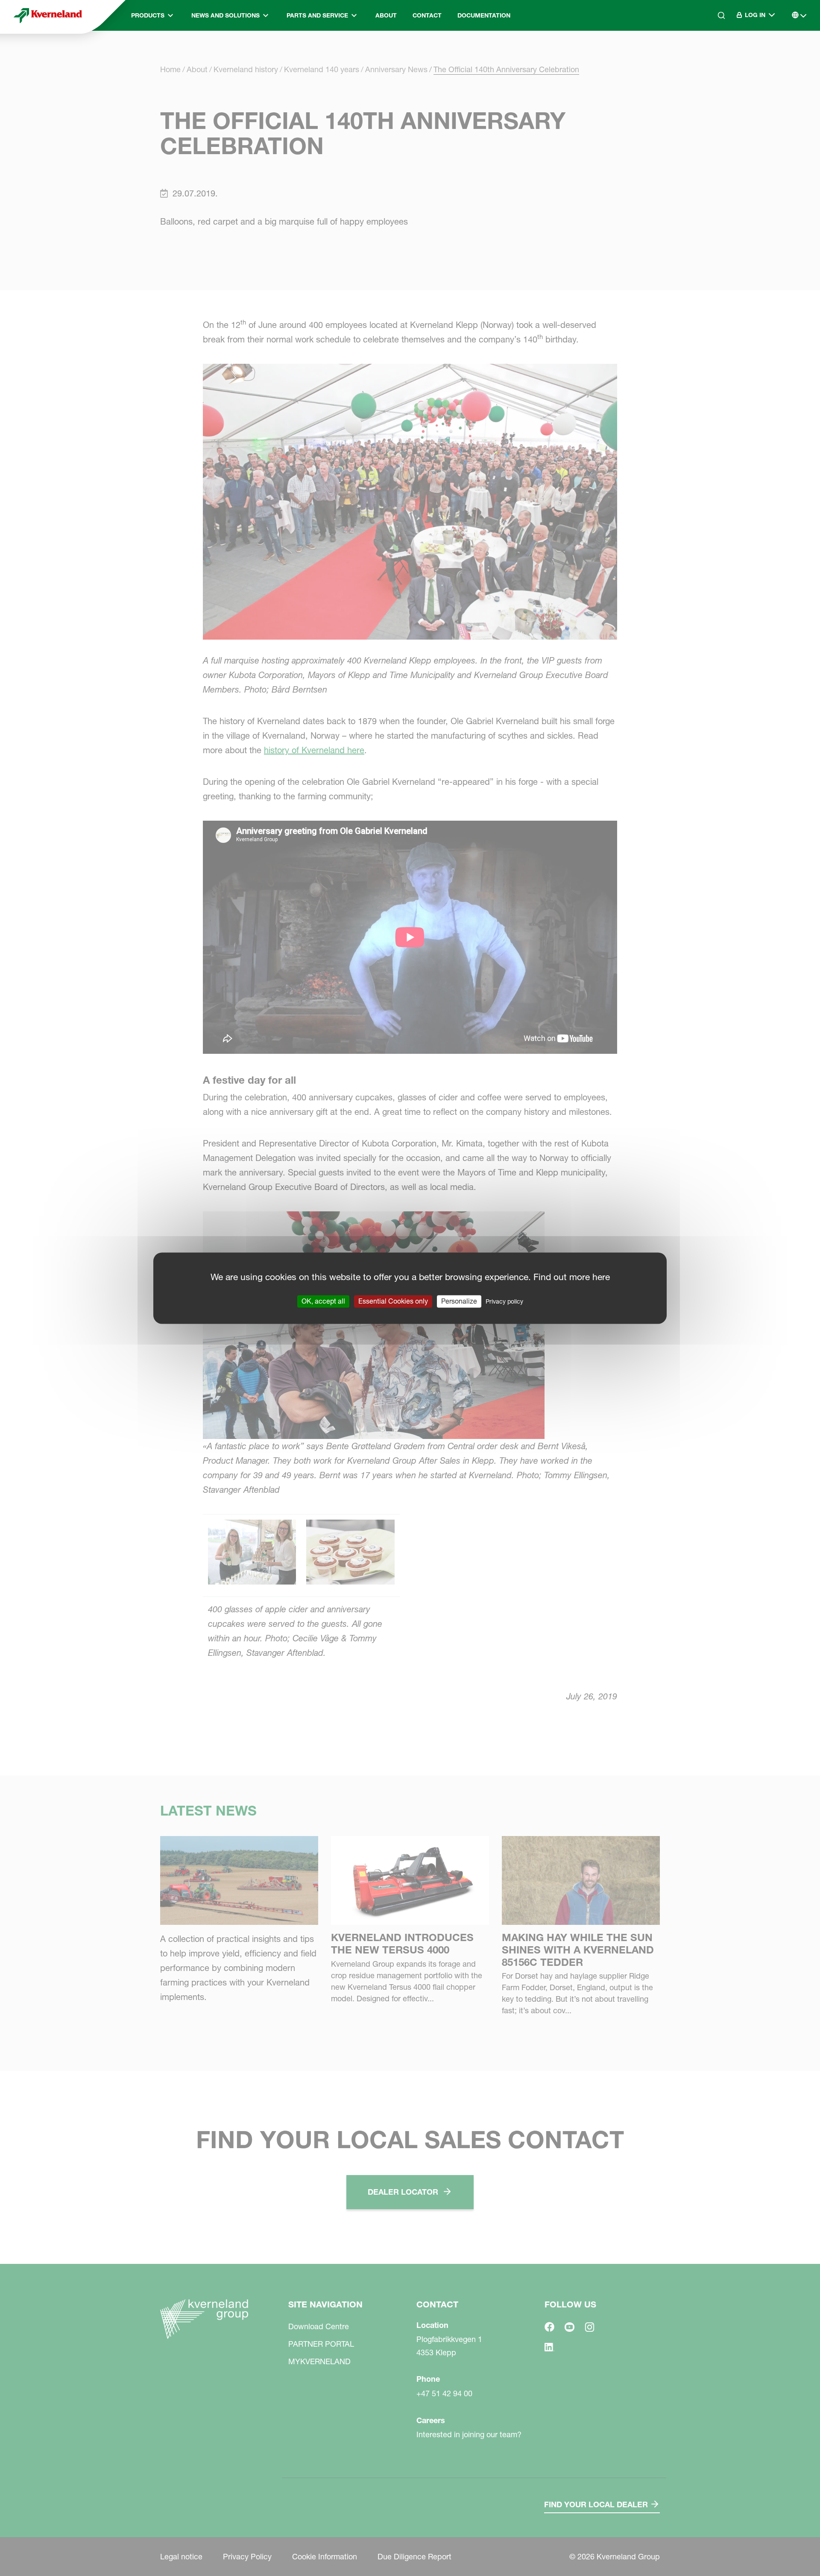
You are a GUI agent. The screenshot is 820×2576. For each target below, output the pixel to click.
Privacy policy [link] (504, 1301)
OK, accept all (323, 1301)
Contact (427, 15)
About (386, 15)
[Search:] (715, 51)
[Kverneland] (48, 15)
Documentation (484, 15)
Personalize (459, 1301)
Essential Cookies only (393, 1301)
